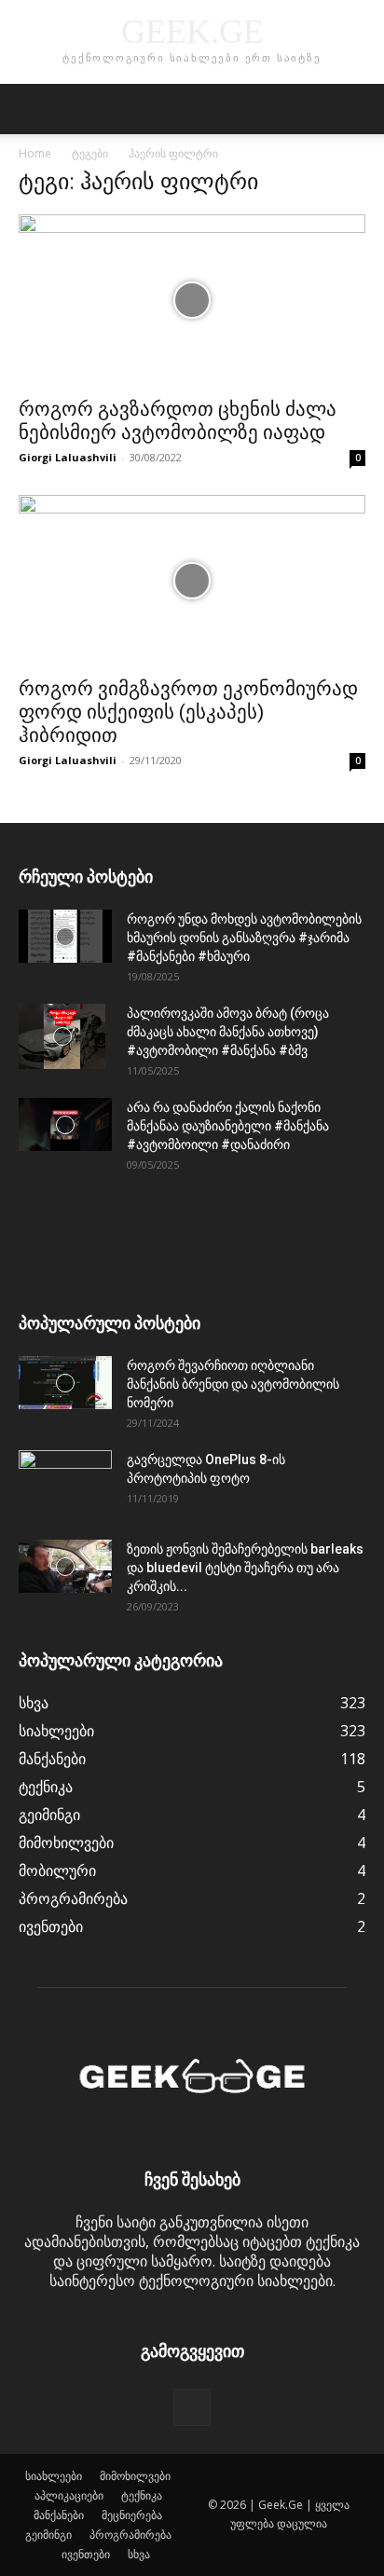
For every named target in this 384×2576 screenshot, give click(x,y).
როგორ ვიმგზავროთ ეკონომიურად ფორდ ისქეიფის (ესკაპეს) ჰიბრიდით (188, 712)
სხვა (139, 2554)
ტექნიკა (142, 2495)
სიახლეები (54, 2476)
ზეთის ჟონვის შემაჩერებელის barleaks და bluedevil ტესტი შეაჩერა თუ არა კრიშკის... (245, 1568)
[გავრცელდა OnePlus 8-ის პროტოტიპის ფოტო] (65, 1483)
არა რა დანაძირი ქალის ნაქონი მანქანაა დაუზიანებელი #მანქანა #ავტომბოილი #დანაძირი (228, 1126)
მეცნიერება (132, 2515)
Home (35, 153)
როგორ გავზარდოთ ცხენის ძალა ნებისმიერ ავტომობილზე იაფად (178, 421)
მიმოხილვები (135, 2476)
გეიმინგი (48, 2535)
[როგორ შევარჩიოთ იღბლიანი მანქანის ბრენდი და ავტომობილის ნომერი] (65, 1382)
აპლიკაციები (69, 2495)
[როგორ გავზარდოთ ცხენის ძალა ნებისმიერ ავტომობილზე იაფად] (192, 300)
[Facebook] (192, 2407)
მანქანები (59, 2515)
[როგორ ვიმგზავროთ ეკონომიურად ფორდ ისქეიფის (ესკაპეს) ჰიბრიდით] (192, 581)
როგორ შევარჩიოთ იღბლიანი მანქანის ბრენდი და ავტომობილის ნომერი (233, 1384)
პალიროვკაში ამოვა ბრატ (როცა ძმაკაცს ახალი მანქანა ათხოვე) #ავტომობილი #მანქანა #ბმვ (228, 1032)
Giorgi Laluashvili (68, 457)
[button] (32, 109)
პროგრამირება (130, 2535)
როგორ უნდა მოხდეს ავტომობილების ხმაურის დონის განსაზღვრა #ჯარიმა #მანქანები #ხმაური (244, 938)
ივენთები (86, 2554)
